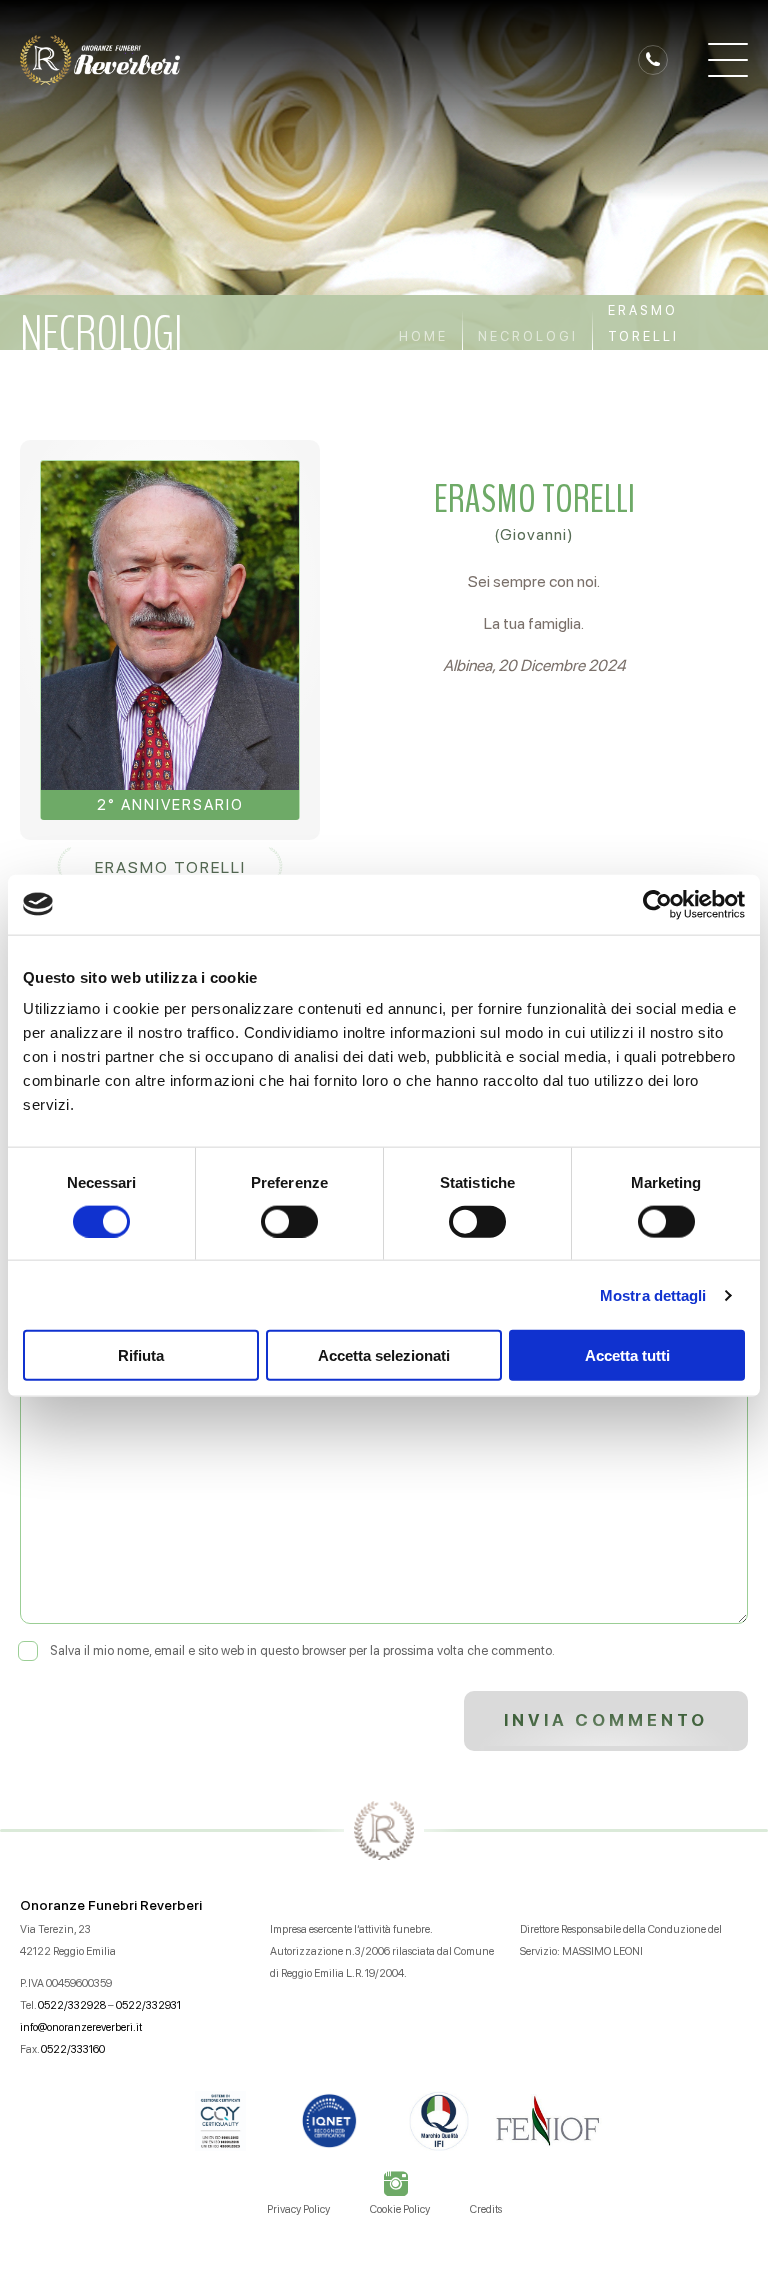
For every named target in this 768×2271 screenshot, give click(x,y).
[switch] (289, 1221)
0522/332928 (72, 2005)
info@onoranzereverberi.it (81, 2027)
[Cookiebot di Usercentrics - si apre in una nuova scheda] (657, 904)
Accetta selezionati (384, 1355)
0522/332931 (148, 2005)
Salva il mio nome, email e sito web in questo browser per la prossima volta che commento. (302, 1650)
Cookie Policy (400, 2209)
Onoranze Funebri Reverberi (111, 1905)
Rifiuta (141, 1355)
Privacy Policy (298, 2209)
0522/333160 (73, 2049)
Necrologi (528, 336)
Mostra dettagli (653, 1294)
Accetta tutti (627, 1355)
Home (423, 336)
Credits (486, 2209)
